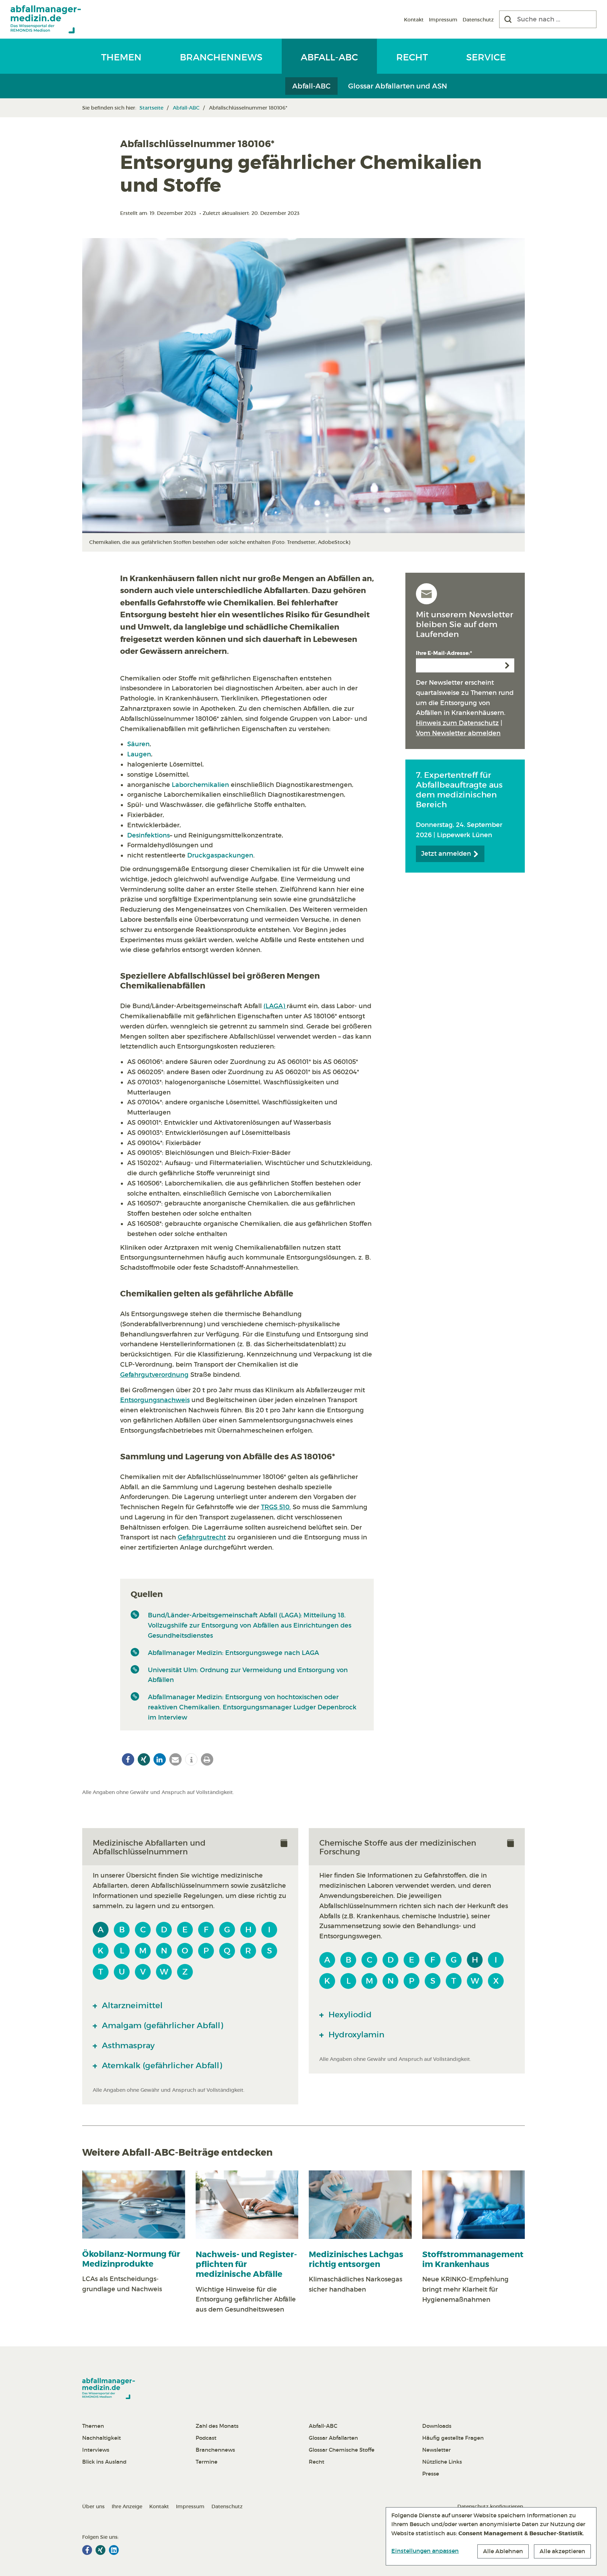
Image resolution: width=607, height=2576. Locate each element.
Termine (207, 2462)
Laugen (139, 754)
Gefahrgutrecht (202, 1537)
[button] (128, 1759)
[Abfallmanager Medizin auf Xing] (100, 2550)
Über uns (93, 2506)
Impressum (443, 20)
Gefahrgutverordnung (154, 1375)
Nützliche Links (442, 2462)
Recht (412, 57)
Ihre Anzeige (127, 2506)
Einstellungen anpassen (425, 2551)
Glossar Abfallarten (333, 2438)
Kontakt (414, 20)
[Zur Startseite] (46, 19)
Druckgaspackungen (220, 855)
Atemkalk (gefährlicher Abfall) (161, 2065)
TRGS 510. (276, 1507)
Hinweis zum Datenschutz (457, 723)
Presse (431, 2474)
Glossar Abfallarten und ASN (398, 86)
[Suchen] (508, 19)
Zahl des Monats (217, 2426)
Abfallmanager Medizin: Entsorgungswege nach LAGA (233, 1653)
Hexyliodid (349, 2015)
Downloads (437, 2426)
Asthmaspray (127, 2045)
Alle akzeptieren (562, 2551)
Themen (121, 57)
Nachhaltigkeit (102, 2438)
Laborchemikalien (200, 785)
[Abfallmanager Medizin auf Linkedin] (114, 2550)
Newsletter (436, 2450)
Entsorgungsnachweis (155, 1400)
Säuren (138, 744)
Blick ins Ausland (104, 2462)
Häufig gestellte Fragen (453, 2438)
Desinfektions (148, 835)
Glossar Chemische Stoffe (342, 2450)
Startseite (151, 108)
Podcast (206, 2438)
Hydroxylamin (355, 2035)
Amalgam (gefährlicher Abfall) (161, 2025)
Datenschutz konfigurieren (490, 2506)
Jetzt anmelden (447, 854)
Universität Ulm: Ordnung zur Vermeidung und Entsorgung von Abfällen (248, 1675)
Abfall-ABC (329, 57)
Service (486, 57)
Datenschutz (478, 20)
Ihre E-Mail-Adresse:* (444, 653)
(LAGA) (275, 1006)
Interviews (96, 2450)
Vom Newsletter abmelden (458, 733)
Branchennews (221, 57)
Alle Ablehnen (503, 2551)
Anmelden (507, 665)
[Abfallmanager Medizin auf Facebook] (87, 2550)
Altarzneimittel (131, 2005)
